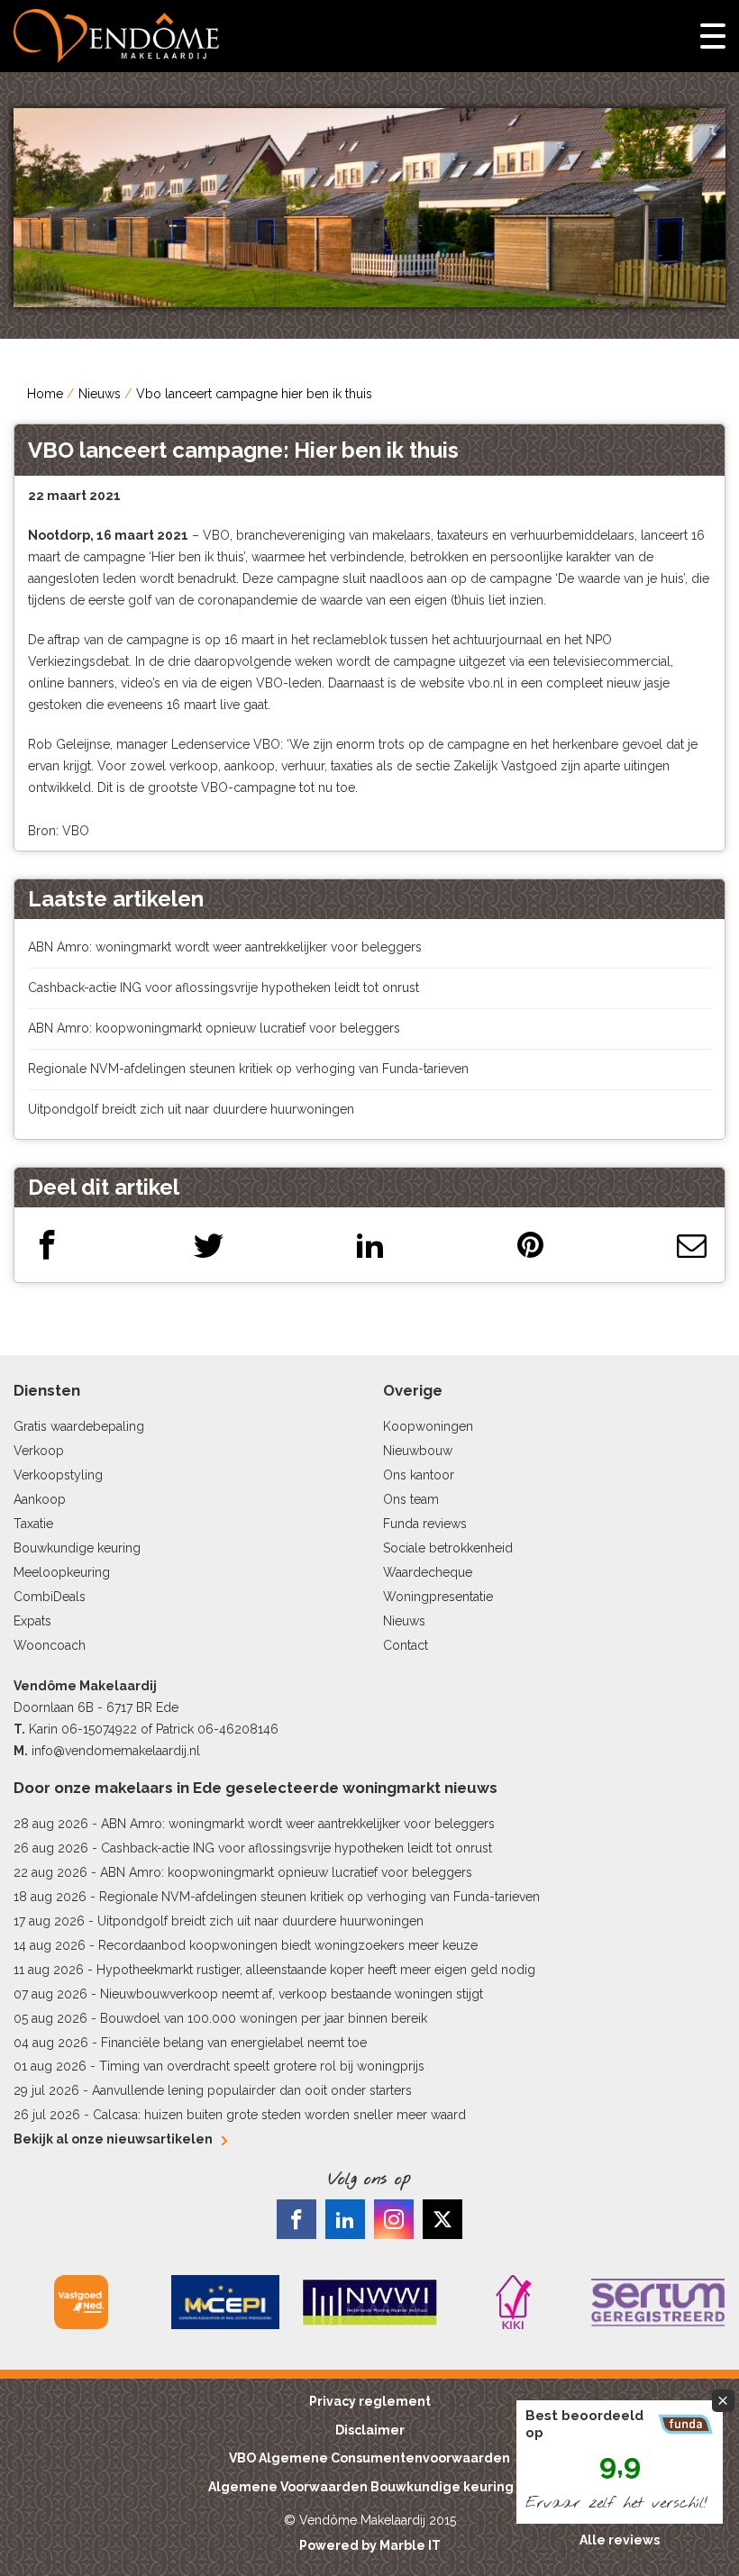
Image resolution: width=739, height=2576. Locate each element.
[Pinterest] (530, 1245)
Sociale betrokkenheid (448, 1548)
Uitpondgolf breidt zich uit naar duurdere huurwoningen (191, 1109)
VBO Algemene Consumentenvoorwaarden (369, 2458)
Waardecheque (428, 1572)
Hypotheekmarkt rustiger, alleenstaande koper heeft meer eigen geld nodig (316, 1970)
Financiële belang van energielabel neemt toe (234, 2043)
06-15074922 (99, 1729)
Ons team (411, 1499)
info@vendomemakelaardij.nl (116, 1751)
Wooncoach (50, 1645)
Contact (406, 1645)
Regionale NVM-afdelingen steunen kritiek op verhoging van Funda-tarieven (248, 1069)
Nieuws (100, 394)
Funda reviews (425, 1524)
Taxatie (33, 1524)
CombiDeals (50, 1597)
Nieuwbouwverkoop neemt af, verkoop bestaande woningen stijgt (292, 1994)
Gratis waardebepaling (79, 1426)
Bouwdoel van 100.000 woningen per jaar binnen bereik (264, 2018)
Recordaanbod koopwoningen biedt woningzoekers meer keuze (288, 1945)
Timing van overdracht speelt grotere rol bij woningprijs (262, 2066)
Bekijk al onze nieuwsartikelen (113, 2139)
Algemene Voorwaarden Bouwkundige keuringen (369, 2487)
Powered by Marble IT (370, 2545)
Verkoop (39, 1451)
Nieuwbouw (418, 1451)
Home (45, 394)
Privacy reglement (370, 2401)
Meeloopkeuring (62, 1572)
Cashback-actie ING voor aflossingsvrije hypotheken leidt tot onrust (224, 988)
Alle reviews (620, 2540)
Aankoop (40, 1499)
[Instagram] (394, 2219)
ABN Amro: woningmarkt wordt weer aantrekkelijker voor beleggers (225, 947)
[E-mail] (692, 1245)
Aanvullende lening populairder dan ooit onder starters (252, 2090)
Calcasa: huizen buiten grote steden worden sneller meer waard (279, 2115)
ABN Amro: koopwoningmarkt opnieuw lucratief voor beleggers (214, 1028)
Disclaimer (370, 2430)
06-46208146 (238, 1729)
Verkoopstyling (58, 1475)
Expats (32, 1621)
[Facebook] (47, 1245)
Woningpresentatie (438, 1597)
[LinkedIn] (370, 1245)
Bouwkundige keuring (77, 1548)
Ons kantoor (419, 1475)
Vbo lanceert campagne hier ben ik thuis (254, 394)
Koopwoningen (428, 1426)
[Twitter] (209, 1245)
